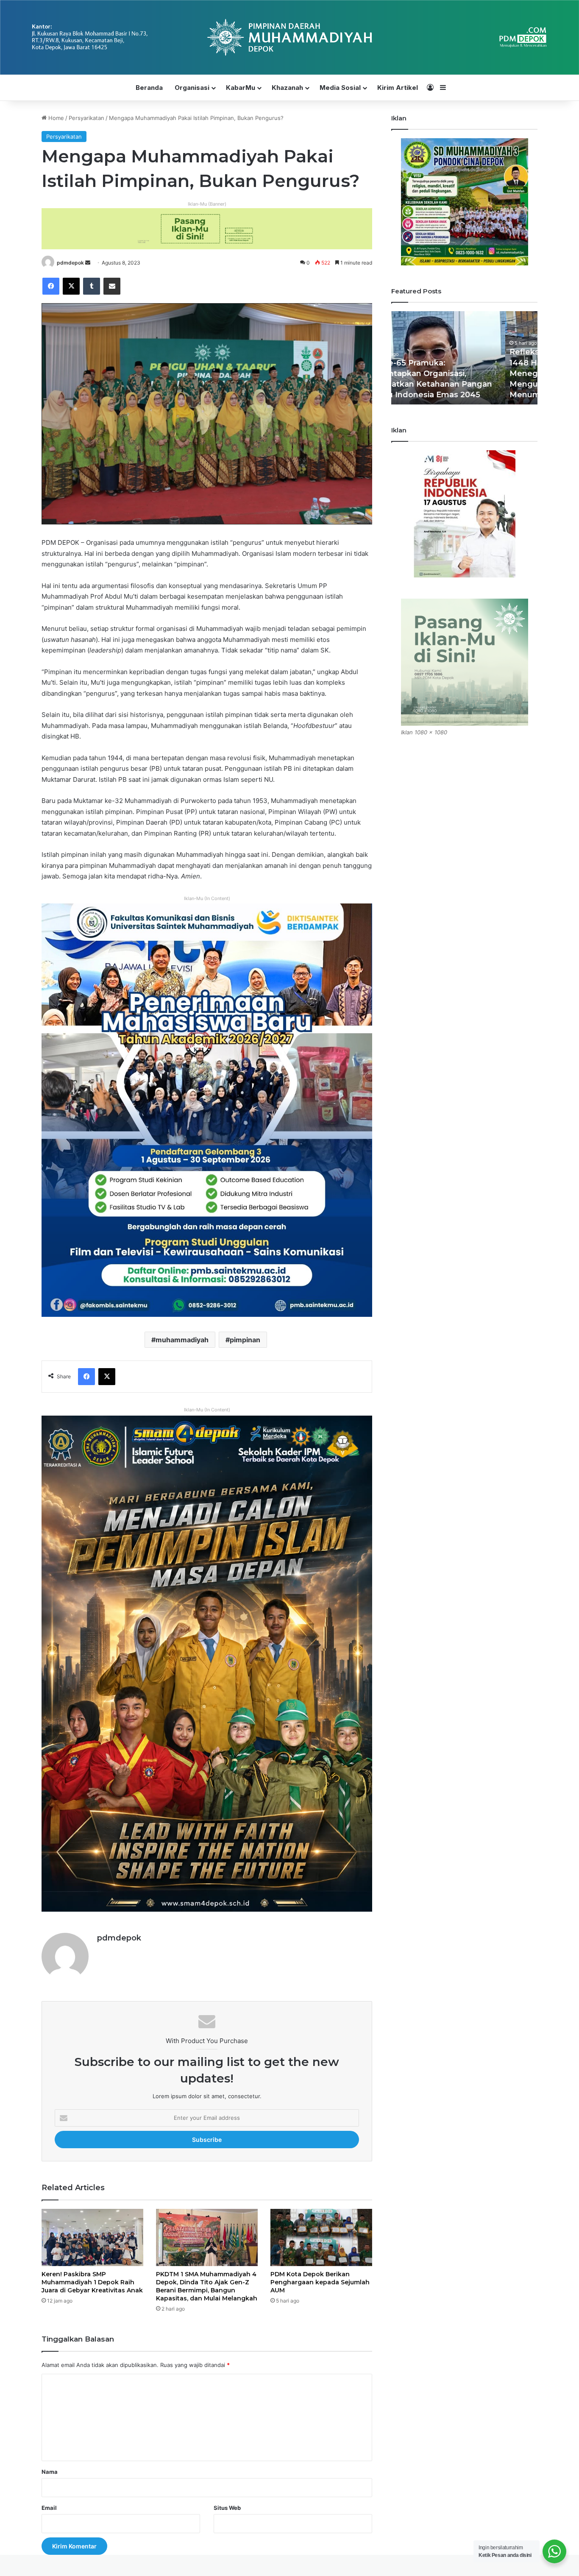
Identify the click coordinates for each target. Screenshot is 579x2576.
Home (55, 118)
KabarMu (241, 88)
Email (49, 2508)
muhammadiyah (182, 1340)
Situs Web (227, 2508)
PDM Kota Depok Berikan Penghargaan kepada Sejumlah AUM (320, 2282)
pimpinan (245, 1340)
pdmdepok (70, 263)
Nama (50, 2472)
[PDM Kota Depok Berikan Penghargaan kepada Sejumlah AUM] (321, 2237)
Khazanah (287, 88)
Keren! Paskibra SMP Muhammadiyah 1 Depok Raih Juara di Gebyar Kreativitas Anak (92, 2282)
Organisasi (192, 88)
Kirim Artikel (398, 88)
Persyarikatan (86, 118)
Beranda (149, 88)
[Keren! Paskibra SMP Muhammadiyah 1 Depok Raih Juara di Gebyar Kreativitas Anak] (92, 2237)
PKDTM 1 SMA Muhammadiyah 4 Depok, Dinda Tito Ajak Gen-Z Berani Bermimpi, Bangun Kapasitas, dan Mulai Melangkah (207, 2286)
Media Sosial (340, 88)
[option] (464, 358)
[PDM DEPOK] (289, 37)
